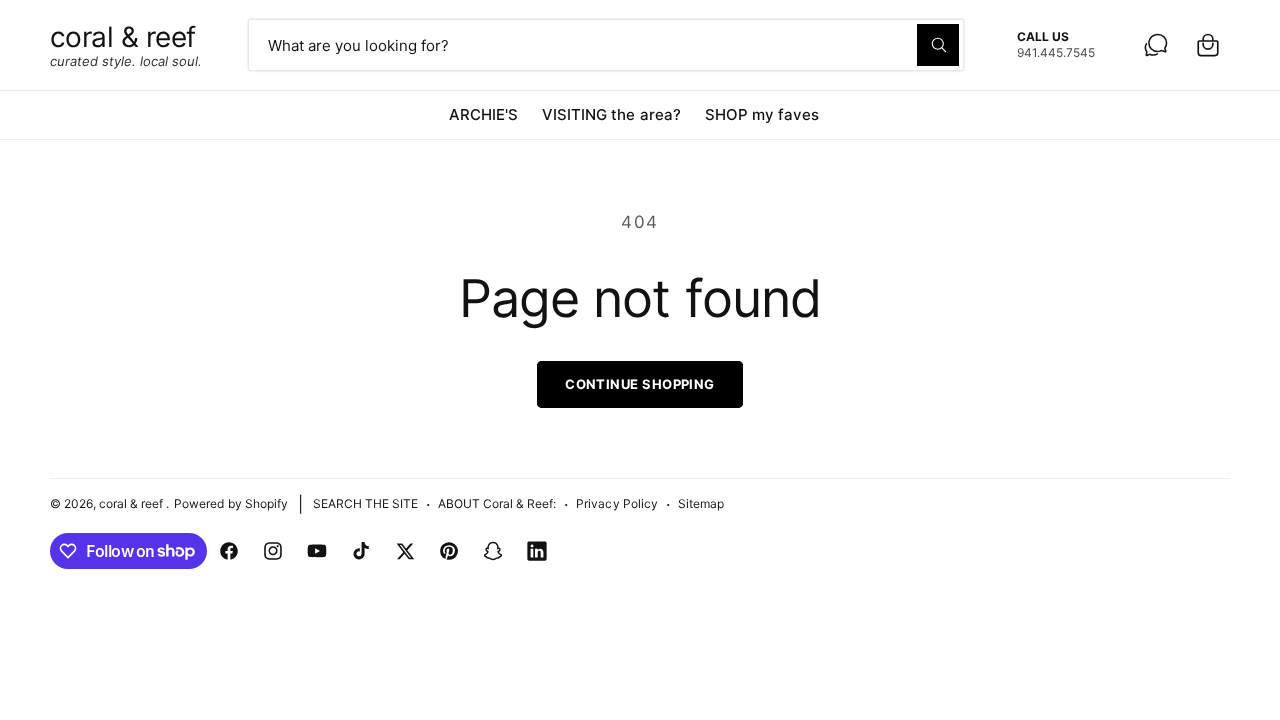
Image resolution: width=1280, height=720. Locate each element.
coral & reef (132, 503)
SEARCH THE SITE (365, 503)
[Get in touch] (1156, 45)
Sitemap (701, 503)
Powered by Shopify (230, 503)
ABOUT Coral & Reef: (497, 503)
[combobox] (606, 45)
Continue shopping (640, 384)
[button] (1208, 45)
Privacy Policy (616, 503)
